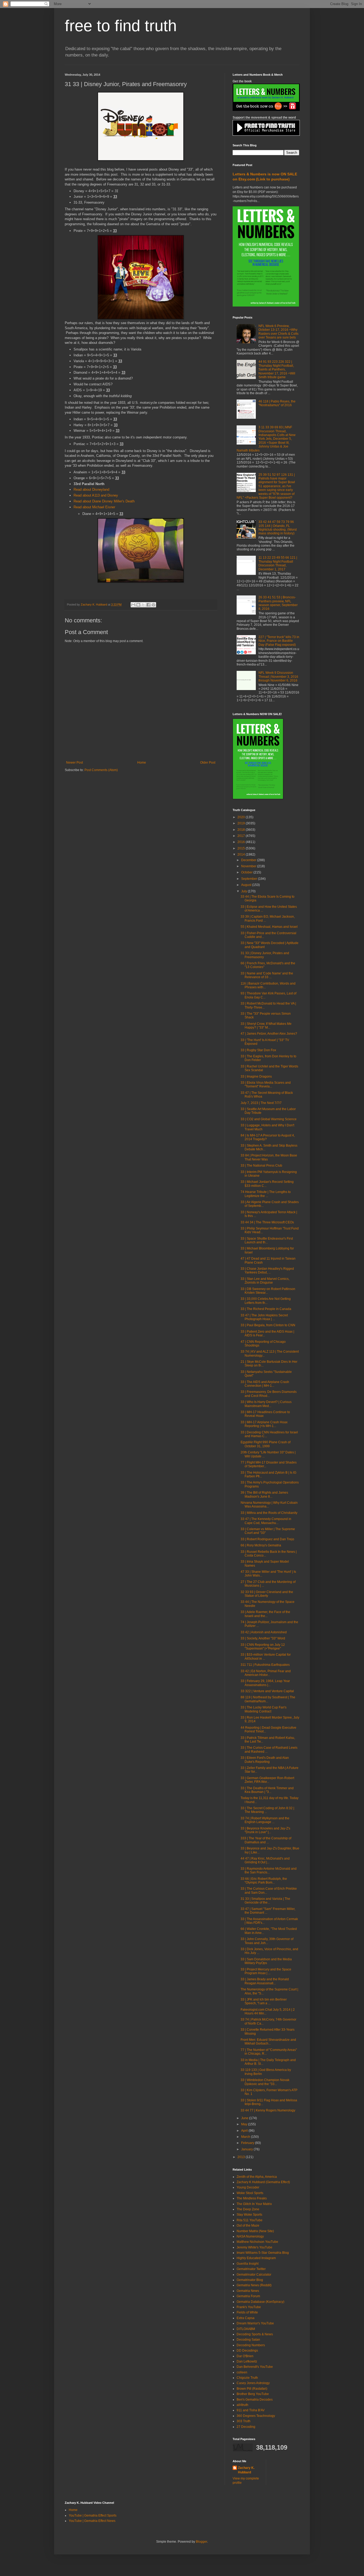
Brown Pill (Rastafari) (252, 2389)
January (247, 2149)
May (245, 2124)
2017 (242, 836)
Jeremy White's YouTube (254, 2247)
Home (142, 763)
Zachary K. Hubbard (246, 2470)
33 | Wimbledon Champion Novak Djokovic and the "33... (265, 2082)
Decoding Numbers (251, 2345)
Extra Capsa (246, 2318)
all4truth (242, 2405)
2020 (242, 817)
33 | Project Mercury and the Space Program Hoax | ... (266, 1971)
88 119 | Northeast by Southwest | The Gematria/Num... (268, 1699)
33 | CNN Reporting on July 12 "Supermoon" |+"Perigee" (263, 1647)
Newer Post (74, 763)
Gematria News (248, 2291)
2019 (242, 823)
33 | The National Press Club (261, 1166)
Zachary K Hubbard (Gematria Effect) (263, 2182)
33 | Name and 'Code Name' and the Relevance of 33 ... (267, 975)
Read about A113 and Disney (96, 495)
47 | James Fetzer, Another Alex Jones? (269, 1034)
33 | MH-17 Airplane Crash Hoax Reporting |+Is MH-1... (264, 1424)
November (249, 866)
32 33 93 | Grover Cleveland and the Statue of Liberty (267, 1594)
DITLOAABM (246, 2329)
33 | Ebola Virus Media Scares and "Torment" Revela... (266, 1085)
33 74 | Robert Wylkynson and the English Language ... (265, 1820)
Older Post (208, 763)
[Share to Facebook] (148, 605)
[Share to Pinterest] (153, 605)
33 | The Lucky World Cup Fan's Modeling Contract (264, 1709)
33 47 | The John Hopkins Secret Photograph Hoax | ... (264, 1317)
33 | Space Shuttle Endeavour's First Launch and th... (267, 1240)
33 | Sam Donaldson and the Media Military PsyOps (266, 1961)
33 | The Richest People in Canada (266, 1309)
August (247, 885)
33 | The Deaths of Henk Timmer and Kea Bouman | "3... (267, 1790)
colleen (242, 2372)
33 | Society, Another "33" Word (263, 1638)
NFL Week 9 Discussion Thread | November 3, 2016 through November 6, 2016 (278, 677)
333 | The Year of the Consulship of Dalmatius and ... (266, 1840)
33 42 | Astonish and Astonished (264, 1632)
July (244, 891)
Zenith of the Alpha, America (257, 2177)
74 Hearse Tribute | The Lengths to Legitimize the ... (266, 1194)
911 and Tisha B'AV (251, 2410)
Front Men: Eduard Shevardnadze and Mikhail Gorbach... (268, 2042)
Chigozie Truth (247, 2378)
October (247, 872)
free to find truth (121, 26)
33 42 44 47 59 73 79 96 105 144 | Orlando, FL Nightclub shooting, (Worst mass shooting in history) (278, 528)
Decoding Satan (248, 2340)
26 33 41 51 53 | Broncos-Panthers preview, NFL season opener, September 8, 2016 (278, 603)
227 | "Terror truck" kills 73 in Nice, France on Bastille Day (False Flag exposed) (279, 641)
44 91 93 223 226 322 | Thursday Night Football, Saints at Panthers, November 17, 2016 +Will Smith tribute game (277, 369)
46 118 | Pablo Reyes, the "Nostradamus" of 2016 (277, 403)
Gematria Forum (248, 2296)
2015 (242, 848)
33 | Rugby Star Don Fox (258, 1050)
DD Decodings (247, 2351)
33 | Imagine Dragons (256, 1077)
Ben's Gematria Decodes (255, 2400)
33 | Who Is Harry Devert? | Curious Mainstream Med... (266, 1404)
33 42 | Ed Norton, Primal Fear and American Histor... (266, 1673)
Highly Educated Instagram (256, 2258)
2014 (242, 854)
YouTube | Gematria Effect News (92, 2521)
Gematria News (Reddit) (254, 2285)
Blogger (201, 2542)
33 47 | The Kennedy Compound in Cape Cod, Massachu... (266, 1521)
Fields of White (247, 2312)
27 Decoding (246, 2427)
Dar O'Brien (245, 2356)
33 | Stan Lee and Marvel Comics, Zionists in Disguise (265, 1281)
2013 (242, 2157)
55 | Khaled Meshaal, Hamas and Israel (269, 927)
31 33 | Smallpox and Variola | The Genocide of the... (265, 1901)
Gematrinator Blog (250, 2280)
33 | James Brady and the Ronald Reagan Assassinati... (265, 1981)
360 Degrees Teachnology (256, 2416)
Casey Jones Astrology (253, 2383)
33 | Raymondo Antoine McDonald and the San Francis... (269, 1870)
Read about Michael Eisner (95, 507)
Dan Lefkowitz (247, 2361)
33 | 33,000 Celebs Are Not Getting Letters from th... (266, 1301)
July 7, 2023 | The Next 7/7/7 (261, 1103)
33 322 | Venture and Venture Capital (267, 1691)
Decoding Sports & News (255, 2334)
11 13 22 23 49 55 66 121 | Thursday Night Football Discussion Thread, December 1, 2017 (278, 563)
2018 (242, 830)
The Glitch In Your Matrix (254, 2204)
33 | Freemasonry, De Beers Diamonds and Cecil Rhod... (269, 1394)
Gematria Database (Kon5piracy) (260, 2302)
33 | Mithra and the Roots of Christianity (269, 1513)
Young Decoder (248, 2187)
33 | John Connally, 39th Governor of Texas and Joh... (267, 1941)
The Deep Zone (248, 2209)
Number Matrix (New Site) (255, 2231)
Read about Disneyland (91, 489)
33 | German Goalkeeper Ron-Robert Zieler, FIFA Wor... (267, 1780)
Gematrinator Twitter (251, 2269)
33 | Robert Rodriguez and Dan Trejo (267, 1539)
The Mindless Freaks (252, 2198)
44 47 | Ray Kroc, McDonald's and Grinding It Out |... (265, 1860)
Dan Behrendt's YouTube (255, 2367)
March (246, 2137)
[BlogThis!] (138, 605)
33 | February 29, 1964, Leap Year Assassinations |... (265, 1683)
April (245, 2131)
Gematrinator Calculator (254, 2275)
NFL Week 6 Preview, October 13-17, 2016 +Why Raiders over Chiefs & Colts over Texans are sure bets (278, 332)
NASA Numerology (250, 2236)
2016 (242, 842)
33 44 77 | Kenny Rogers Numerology (268, 2110)
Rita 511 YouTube (250, 2220)
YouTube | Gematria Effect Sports (93, 2515)
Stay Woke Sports (249, 2215)
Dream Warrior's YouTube (255, 2323)
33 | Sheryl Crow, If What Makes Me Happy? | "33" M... (266, 1026)
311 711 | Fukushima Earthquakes (265, 1665)
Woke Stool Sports (250, 2193)
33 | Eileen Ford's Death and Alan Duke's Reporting (265, 1760)
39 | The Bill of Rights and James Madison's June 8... (264, 1494)
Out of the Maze (248, 2226)
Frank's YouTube (249, 2307)
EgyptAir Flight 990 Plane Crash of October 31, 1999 (266, 1444)
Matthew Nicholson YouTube (257, 2242)
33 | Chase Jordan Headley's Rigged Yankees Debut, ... (267, 1271)
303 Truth (244, 2421)
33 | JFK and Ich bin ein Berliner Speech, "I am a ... (264, 2001)
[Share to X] (143, 605)
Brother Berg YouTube (253, 2394)
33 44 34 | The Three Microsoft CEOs (267, 1222)
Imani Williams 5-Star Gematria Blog (263, 2253)
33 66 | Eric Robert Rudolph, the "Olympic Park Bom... (264, 1881)
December (249, 860)
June (245, 2118)
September (250, 879)
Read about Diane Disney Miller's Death (104, 501)
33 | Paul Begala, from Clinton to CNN (268, 1325)
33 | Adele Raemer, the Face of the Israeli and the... (265, 1614)
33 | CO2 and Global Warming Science (269, 1119)
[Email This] (133, 605)
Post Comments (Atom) (101, 770)
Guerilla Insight (248, 2264)
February (248, 2143)
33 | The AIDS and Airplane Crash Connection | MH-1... (265, 1384)
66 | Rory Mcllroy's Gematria (261, 1545)
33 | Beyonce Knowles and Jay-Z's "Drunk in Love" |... (265, 1830)
